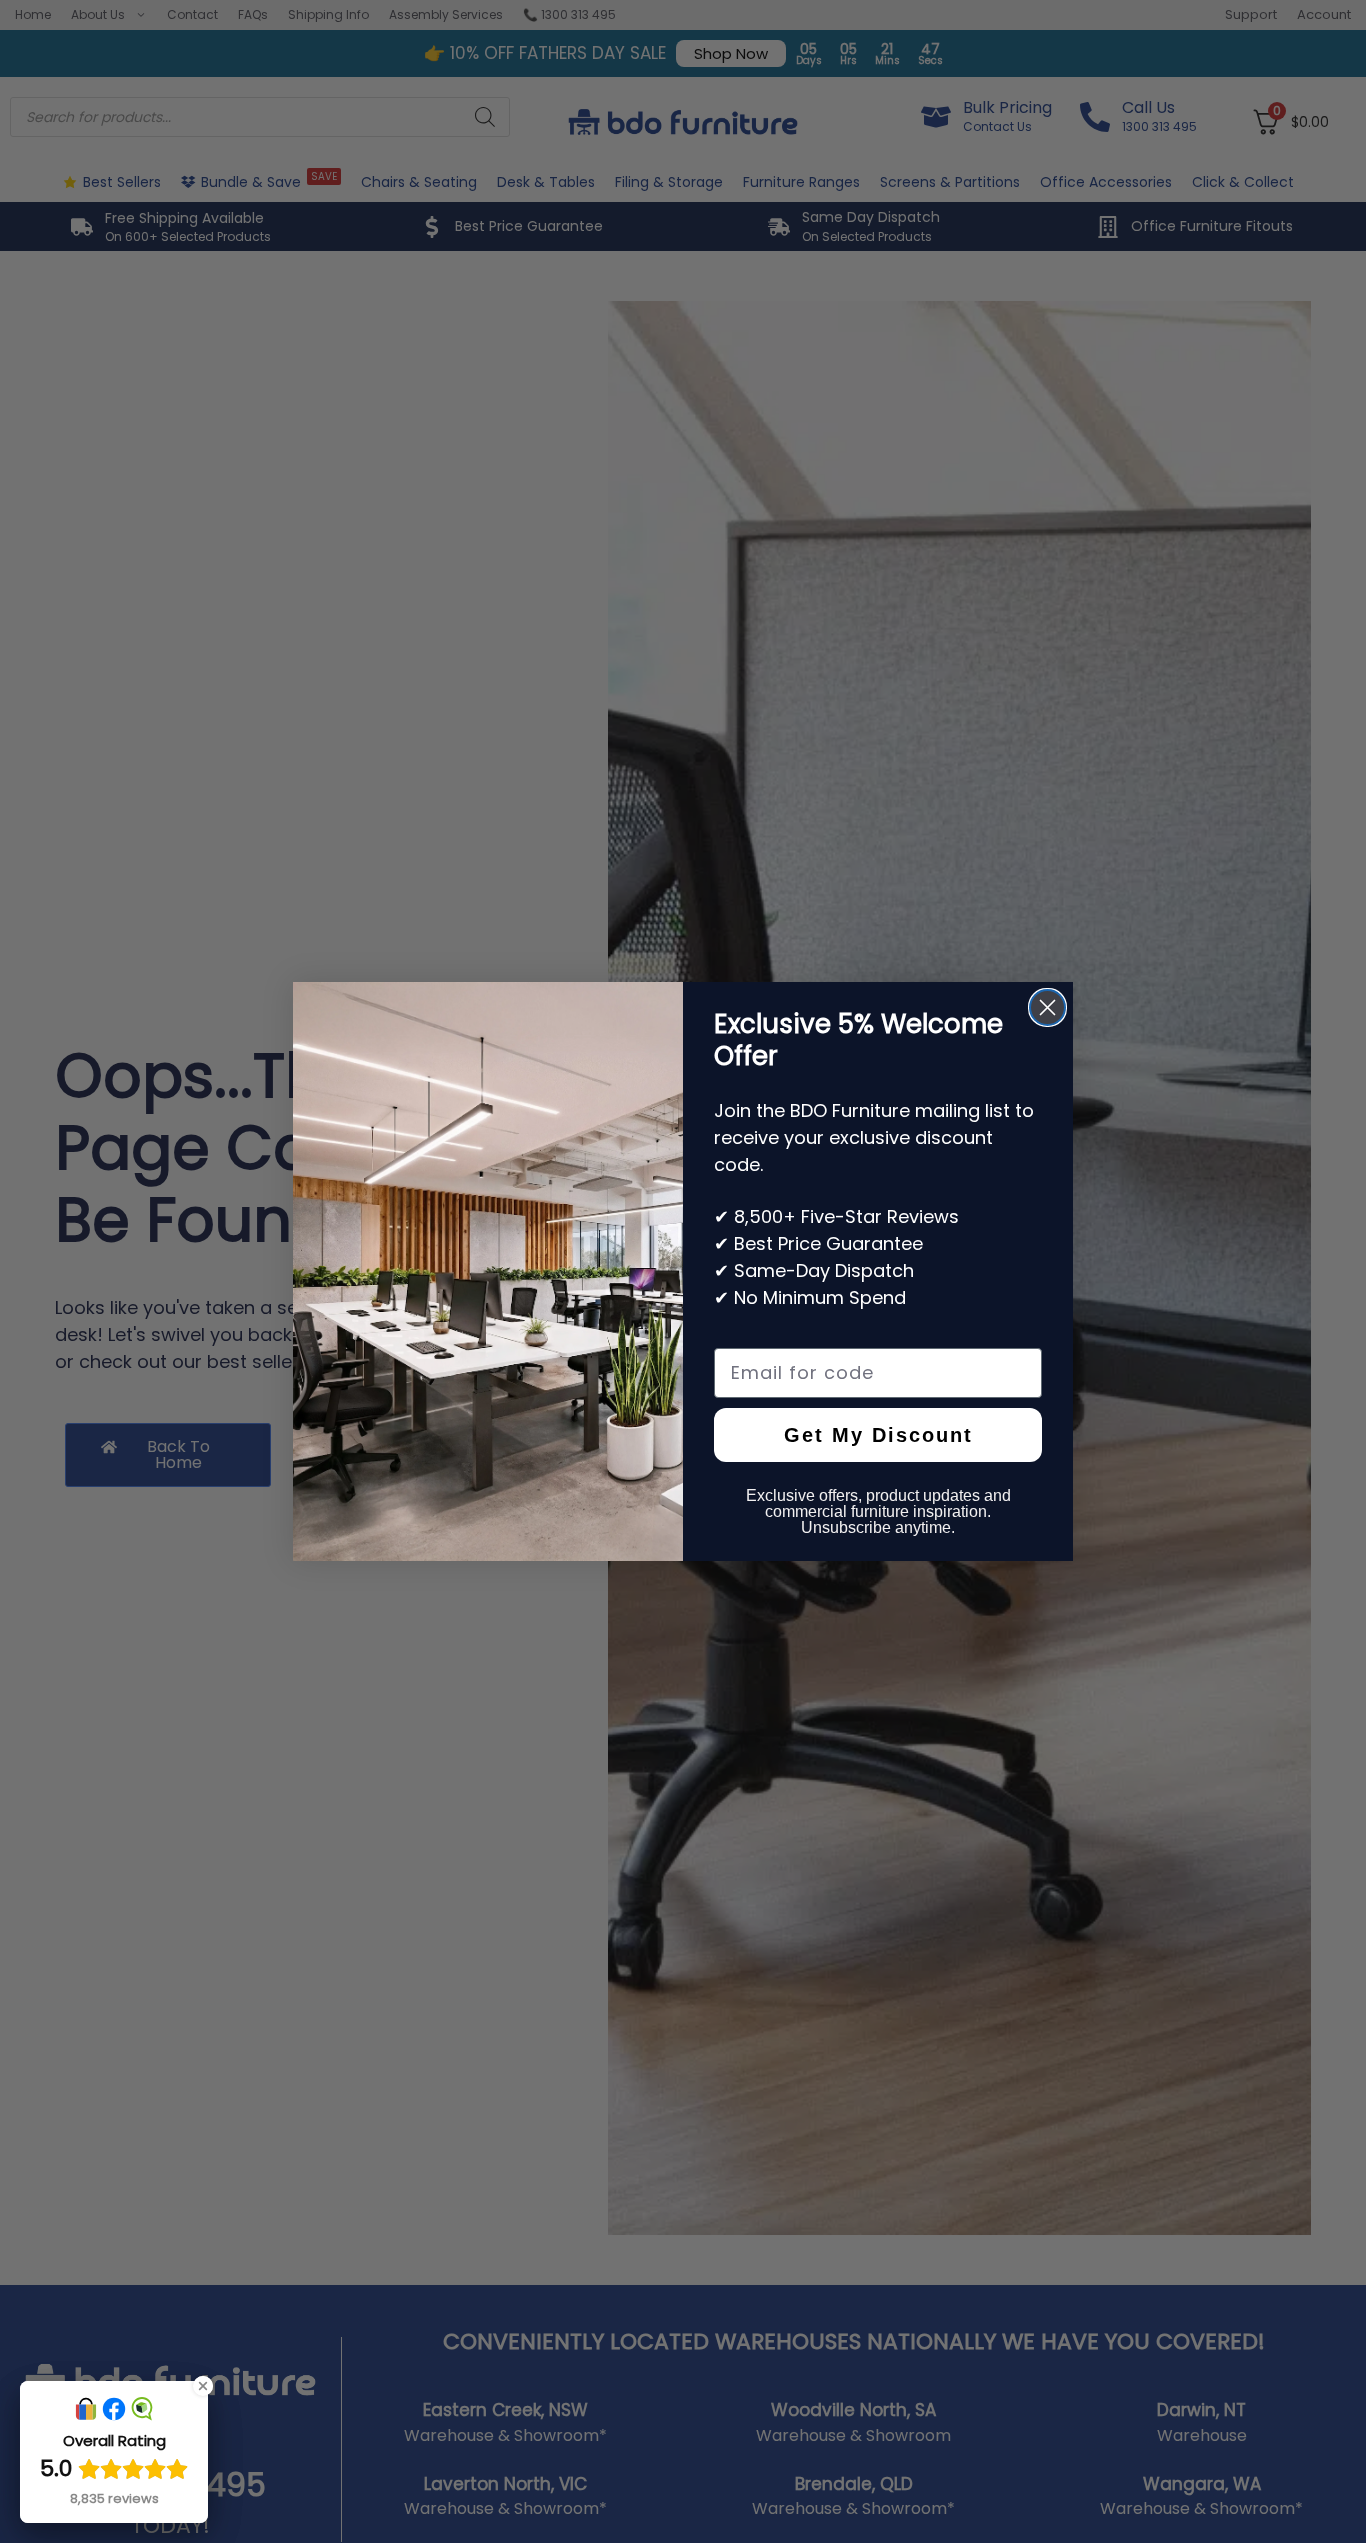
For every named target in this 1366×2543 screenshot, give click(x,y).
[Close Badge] (203, 2386)
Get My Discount (878, 1435)
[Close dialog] (1047, 1007)
